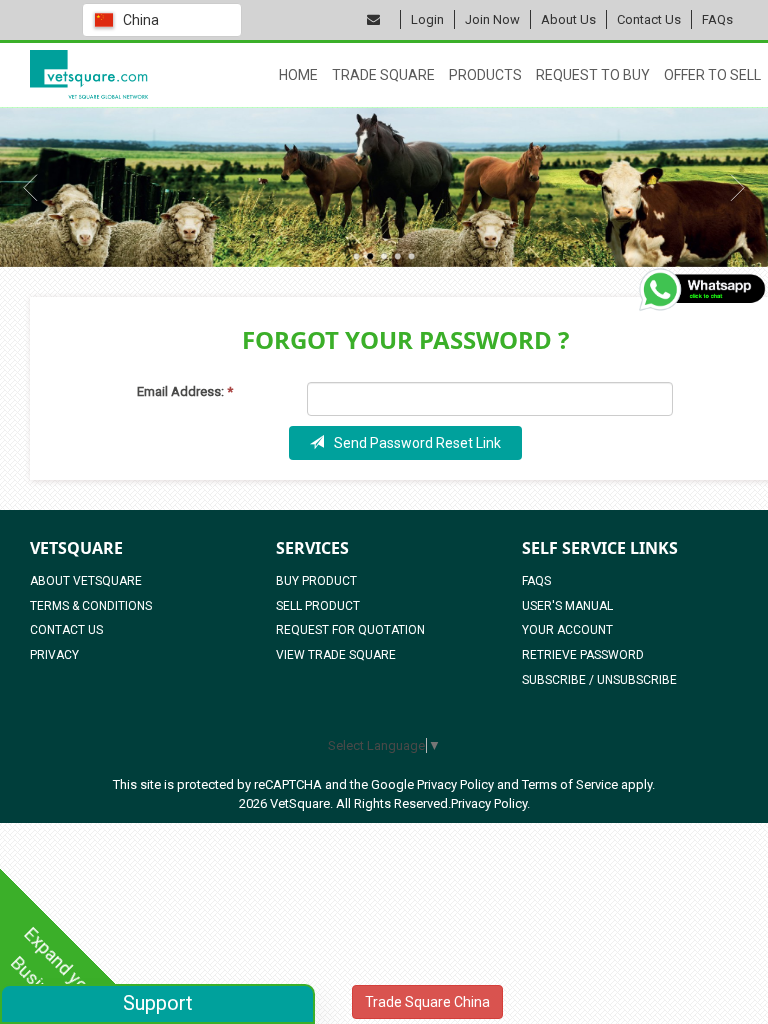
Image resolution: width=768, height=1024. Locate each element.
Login (427, 19)
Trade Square (383, 75)
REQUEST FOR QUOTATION (350, 630)
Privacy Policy (455, 784)
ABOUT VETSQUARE (86, 581)
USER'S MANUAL (567, 606)
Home (298, 75)
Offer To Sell (712, 75)
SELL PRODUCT (318, 606)
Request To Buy (593, 75)
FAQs (717, 19)
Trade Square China (427, 1002)
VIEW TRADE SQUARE (336, 655)
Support (158, 1003)
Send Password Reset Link (417, 443)
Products (485, 75)
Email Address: (185, 391)
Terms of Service (570, 784)
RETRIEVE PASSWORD (583, 655)
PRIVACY (54, 655)
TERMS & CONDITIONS (91, 606)
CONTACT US (66, 630)
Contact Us (649, 19)
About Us (568, 19)
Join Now (492, 19)
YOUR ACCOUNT (567, 630)
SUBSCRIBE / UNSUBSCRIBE (599, 680)
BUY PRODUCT (316, 581)
